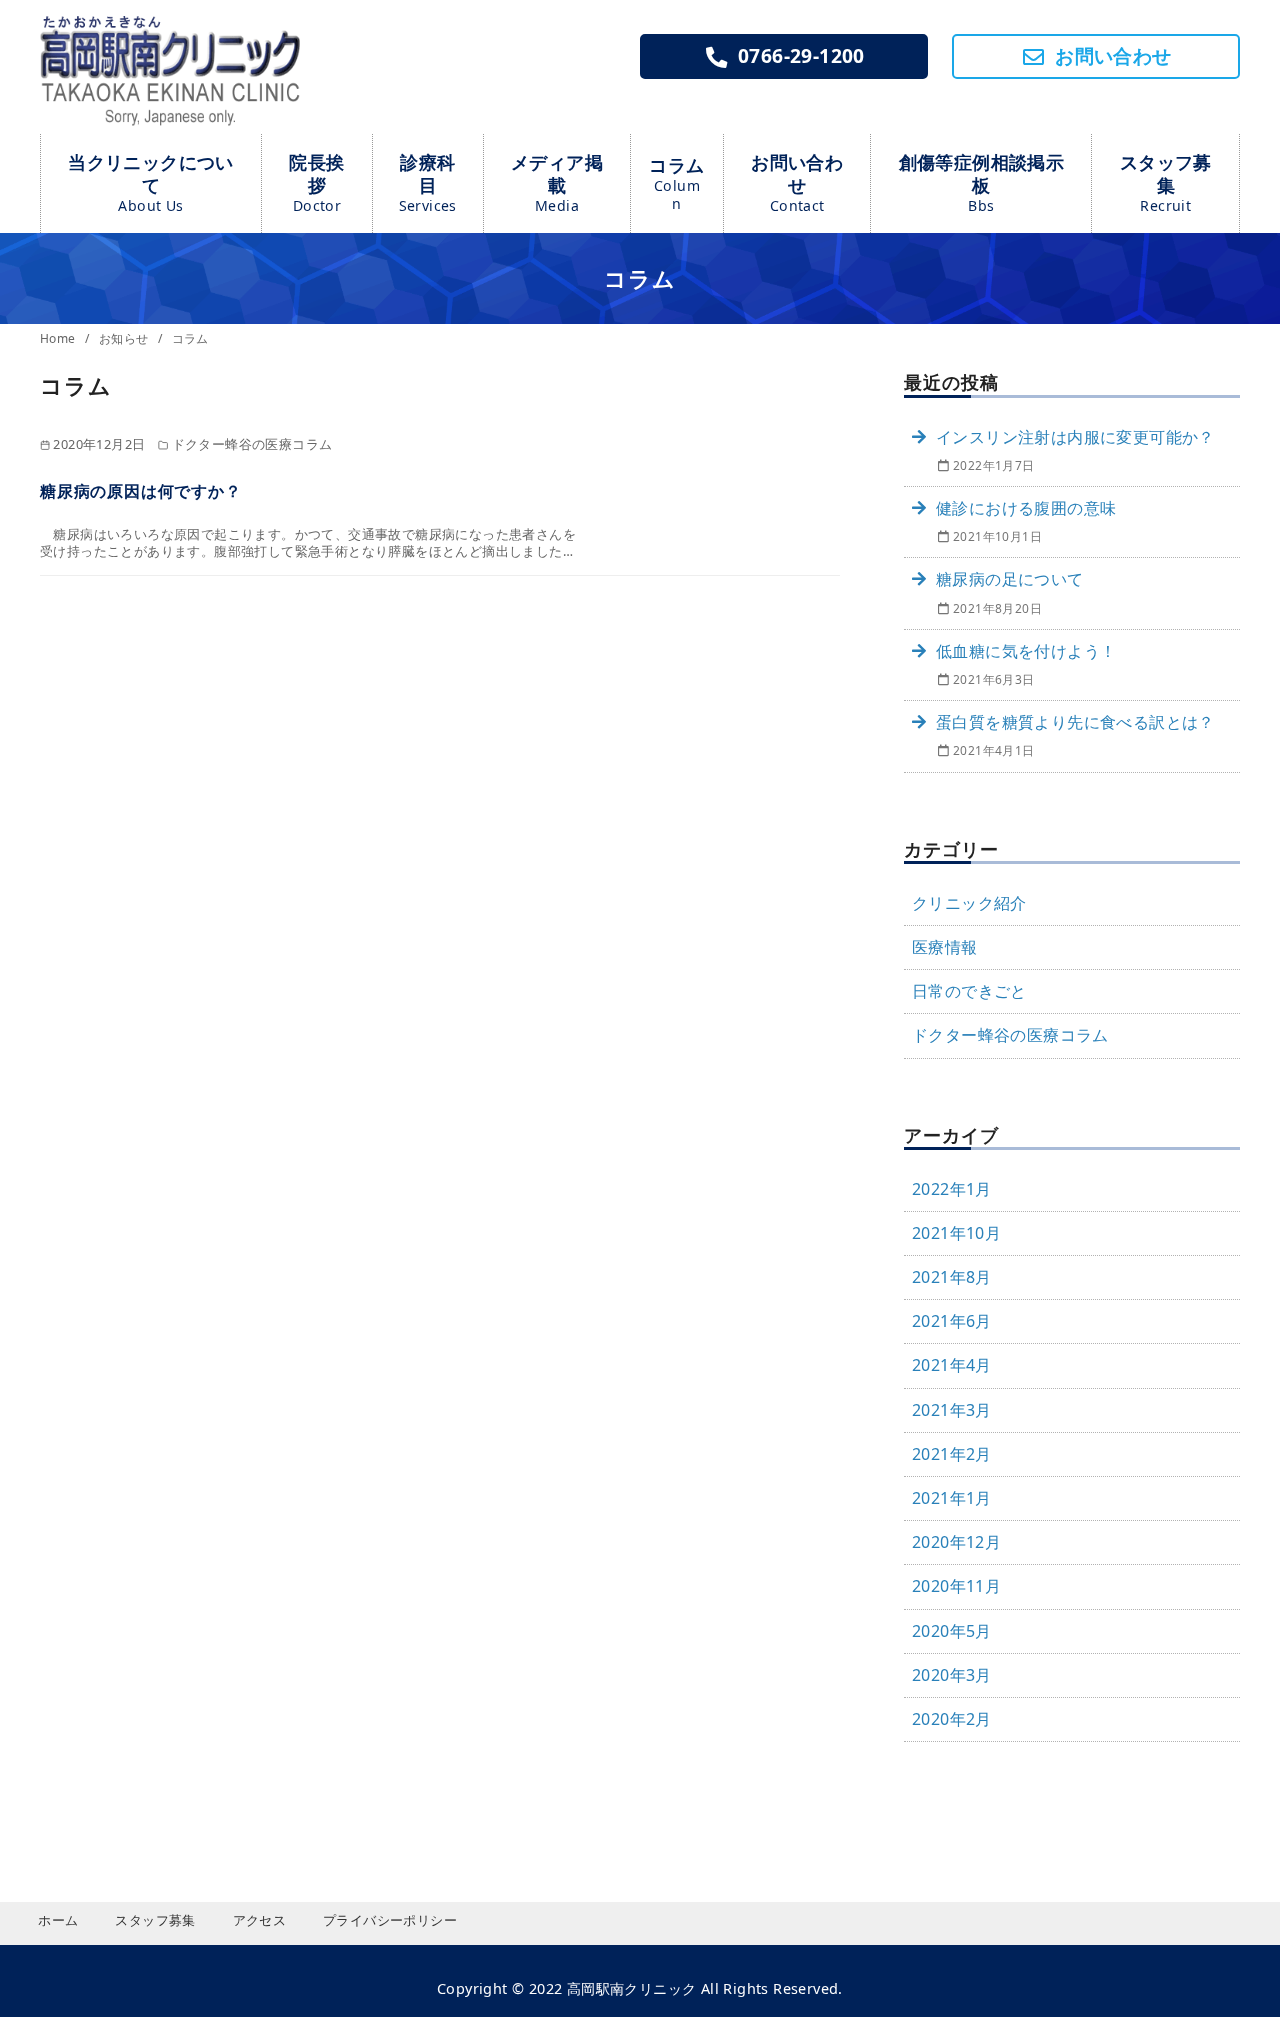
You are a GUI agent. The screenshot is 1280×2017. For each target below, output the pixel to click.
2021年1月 (952, 1498)
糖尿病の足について (1010, 579)
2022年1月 (952, 1189)
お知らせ (125, 338)
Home (59, 338)
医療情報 (945, 947)
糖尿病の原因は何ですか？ (141, 491)
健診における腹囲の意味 (1026, 508)
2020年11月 (956, 1586)
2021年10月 (956, 1233)
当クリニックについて (151, 182)
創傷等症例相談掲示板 (982, 182)
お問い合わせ (797, 182)
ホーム (58, 1920)
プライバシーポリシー (390, 1920)
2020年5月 (952, 1631)
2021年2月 (952, 1454)
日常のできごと (969, 991)
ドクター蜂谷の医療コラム (1010, 1035)
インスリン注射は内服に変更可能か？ (1075, 437)
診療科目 (428, 182)
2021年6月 (952, 1321)
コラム (676, 183)
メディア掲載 (557, 182)
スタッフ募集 (1166, 182)
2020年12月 (956, 1542)
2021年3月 (952, 1410)
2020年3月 (952, 1675)
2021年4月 (952, 1365)
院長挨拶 (316, 182)
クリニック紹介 (969, 903)
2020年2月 (952, 1719)
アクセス (260, 1920)
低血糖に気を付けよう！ (1026, 651)
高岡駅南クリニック (632, 1988)
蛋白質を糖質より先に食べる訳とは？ (1075, 722)
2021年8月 (952, 1277)
